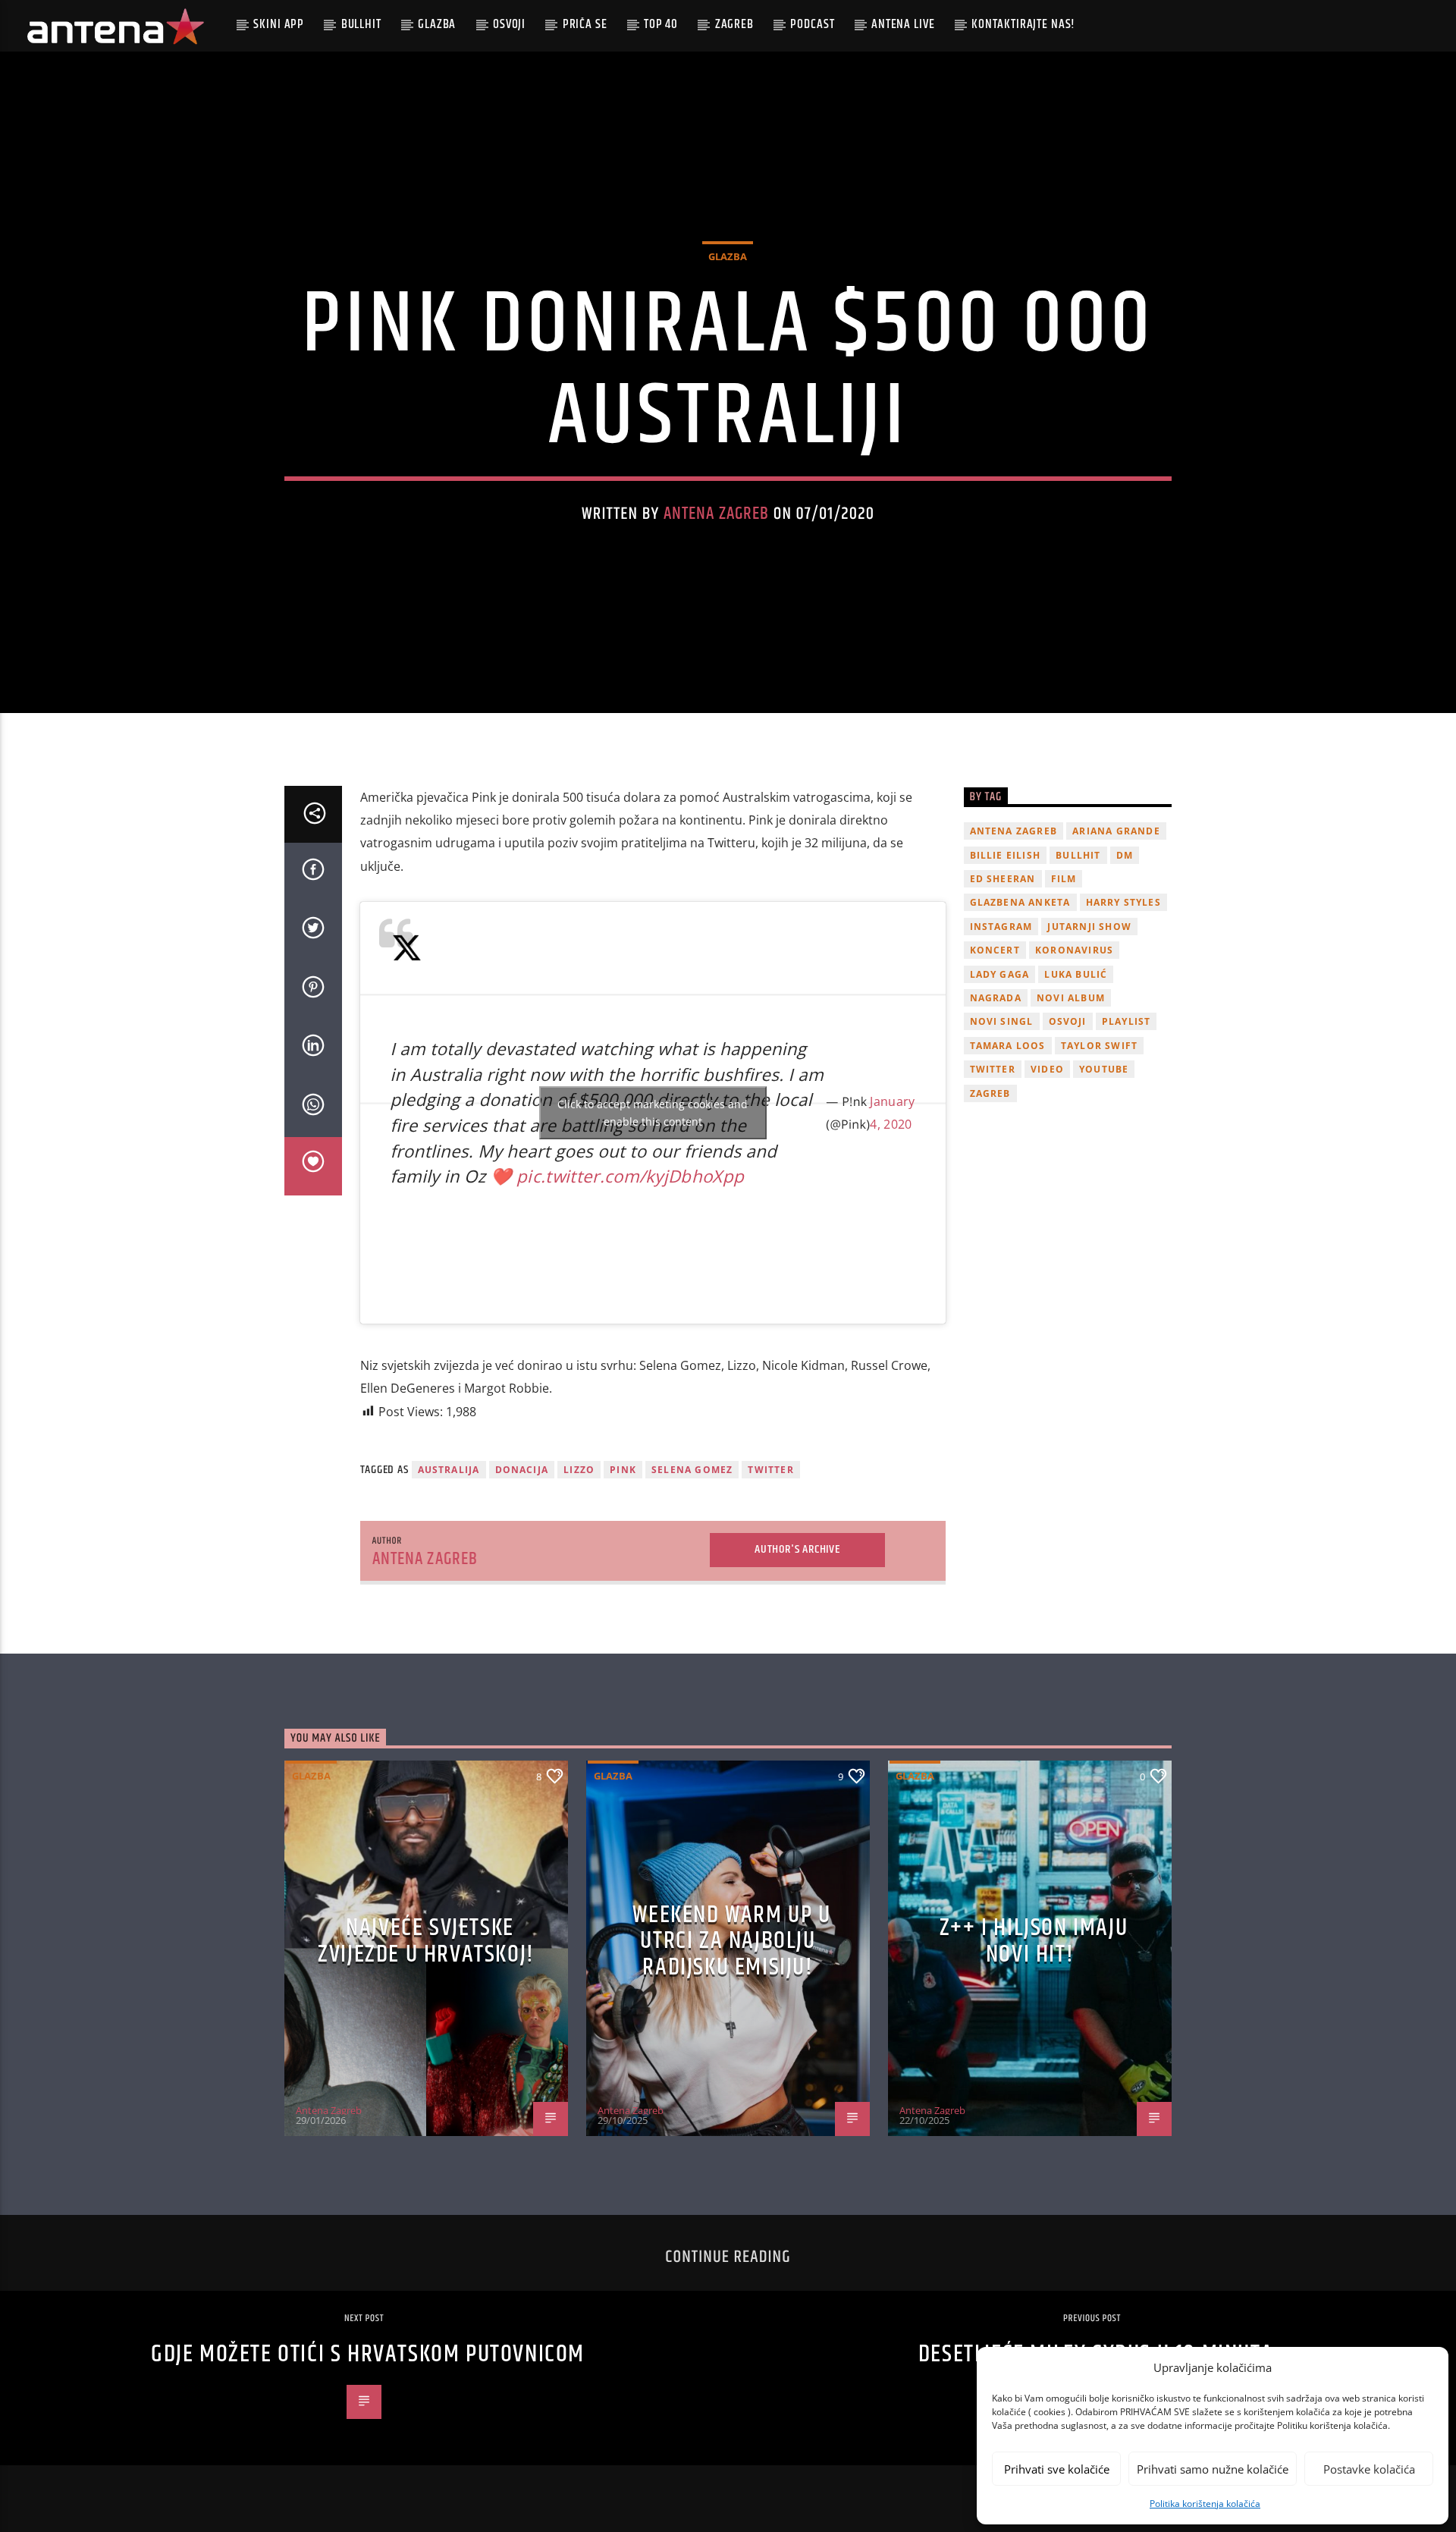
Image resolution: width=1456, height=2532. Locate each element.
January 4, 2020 (892, 1113)
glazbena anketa (1020, 902)
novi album (1071, 998)
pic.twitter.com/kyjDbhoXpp (630, 1176)
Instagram (1001, 927)
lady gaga (1000, 974)
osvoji (1068, 1021)
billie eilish (1006, 855)
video (1047, 1069)
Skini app (279, 24)
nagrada (996, 998)
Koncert (995, 950)
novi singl (1002, 1021)
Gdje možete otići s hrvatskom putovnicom (368, 2354)
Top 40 (661, 24)
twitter (770, 1470)
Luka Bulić (1076, 974)
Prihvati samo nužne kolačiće (1213, 2469)
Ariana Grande (1116, 831)
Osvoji (509, 24)
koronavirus (1074, 950)
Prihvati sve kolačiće (1057, 2469)
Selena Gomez (692, 1470)
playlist (1127, 1021)
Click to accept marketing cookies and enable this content (653, 1113)
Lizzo (579, 1470)
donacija (522, 1470)
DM (1125, 855)
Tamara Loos (1008, 1046)
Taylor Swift (1099, 1046)
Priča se (585, 24)
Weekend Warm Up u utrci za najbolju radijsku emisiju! (731, 1941)
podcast (812, 24)
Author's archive (797, 1549)
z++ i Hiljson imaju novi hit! (1034, 1941)
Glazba (437, 24)
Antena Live (903, 24)
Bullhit (361, 24)
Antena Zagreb (717, 514)
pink (623, 1470)
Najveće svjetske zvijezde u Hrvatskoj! (426, 1941)
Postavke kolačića (1369, 2469)
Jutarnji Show (1089, 927)
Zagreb (734, 24)
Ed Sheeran (1003, 879)
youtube (1104, 1069)
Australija (449, 1470)
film (1064, 879)
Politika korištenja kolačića (1205, 2504)
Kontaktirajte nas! (1023, 24)
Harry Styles (1123, 902)
